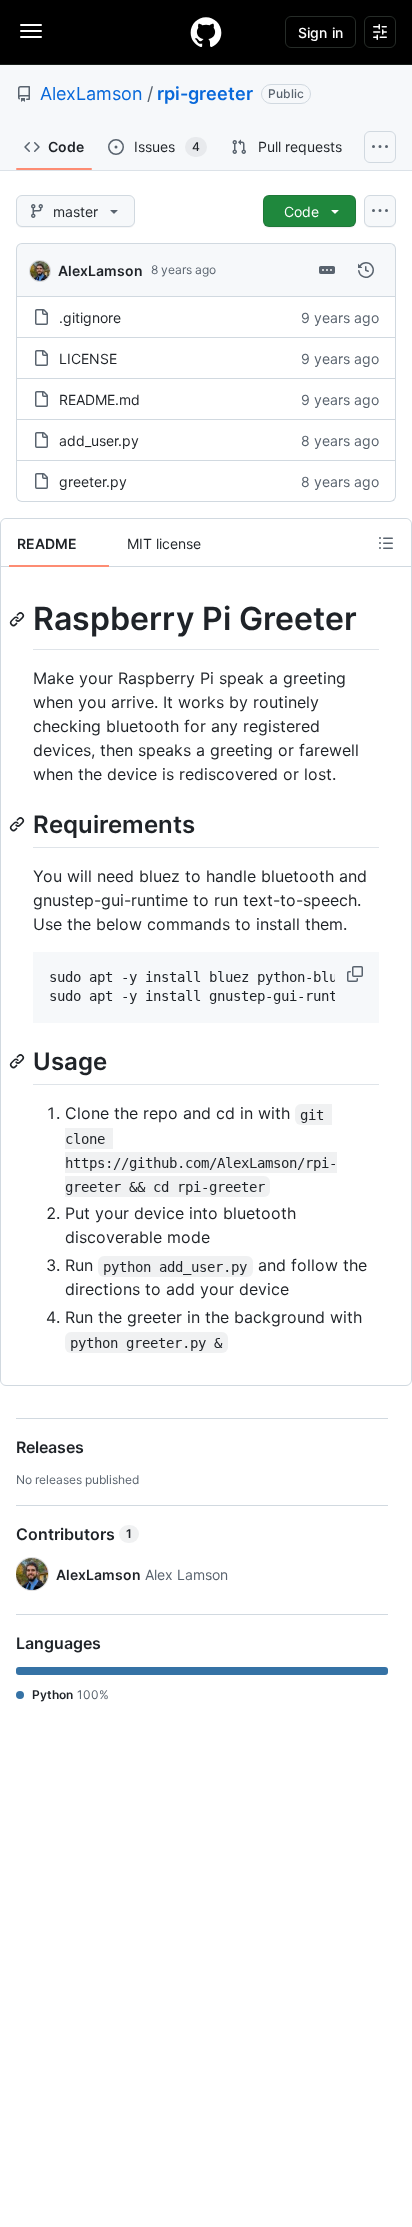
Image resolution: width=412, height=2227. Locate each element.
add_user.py (99, 440)
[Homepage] (206, 32)
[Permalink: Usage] (19, 1061)
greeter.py (93, 481)
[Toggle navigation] (31, 31)
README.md (99, 399)
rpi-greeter (205, 93)
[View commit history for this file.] (366, 270)
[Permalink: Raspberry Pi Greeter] (19, 619)
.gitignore (90, 317)
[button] (357, 974)
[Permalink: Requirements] (19, 824)
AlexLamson (91, 93)
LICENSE (88, 358)
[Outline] (386, 543)
